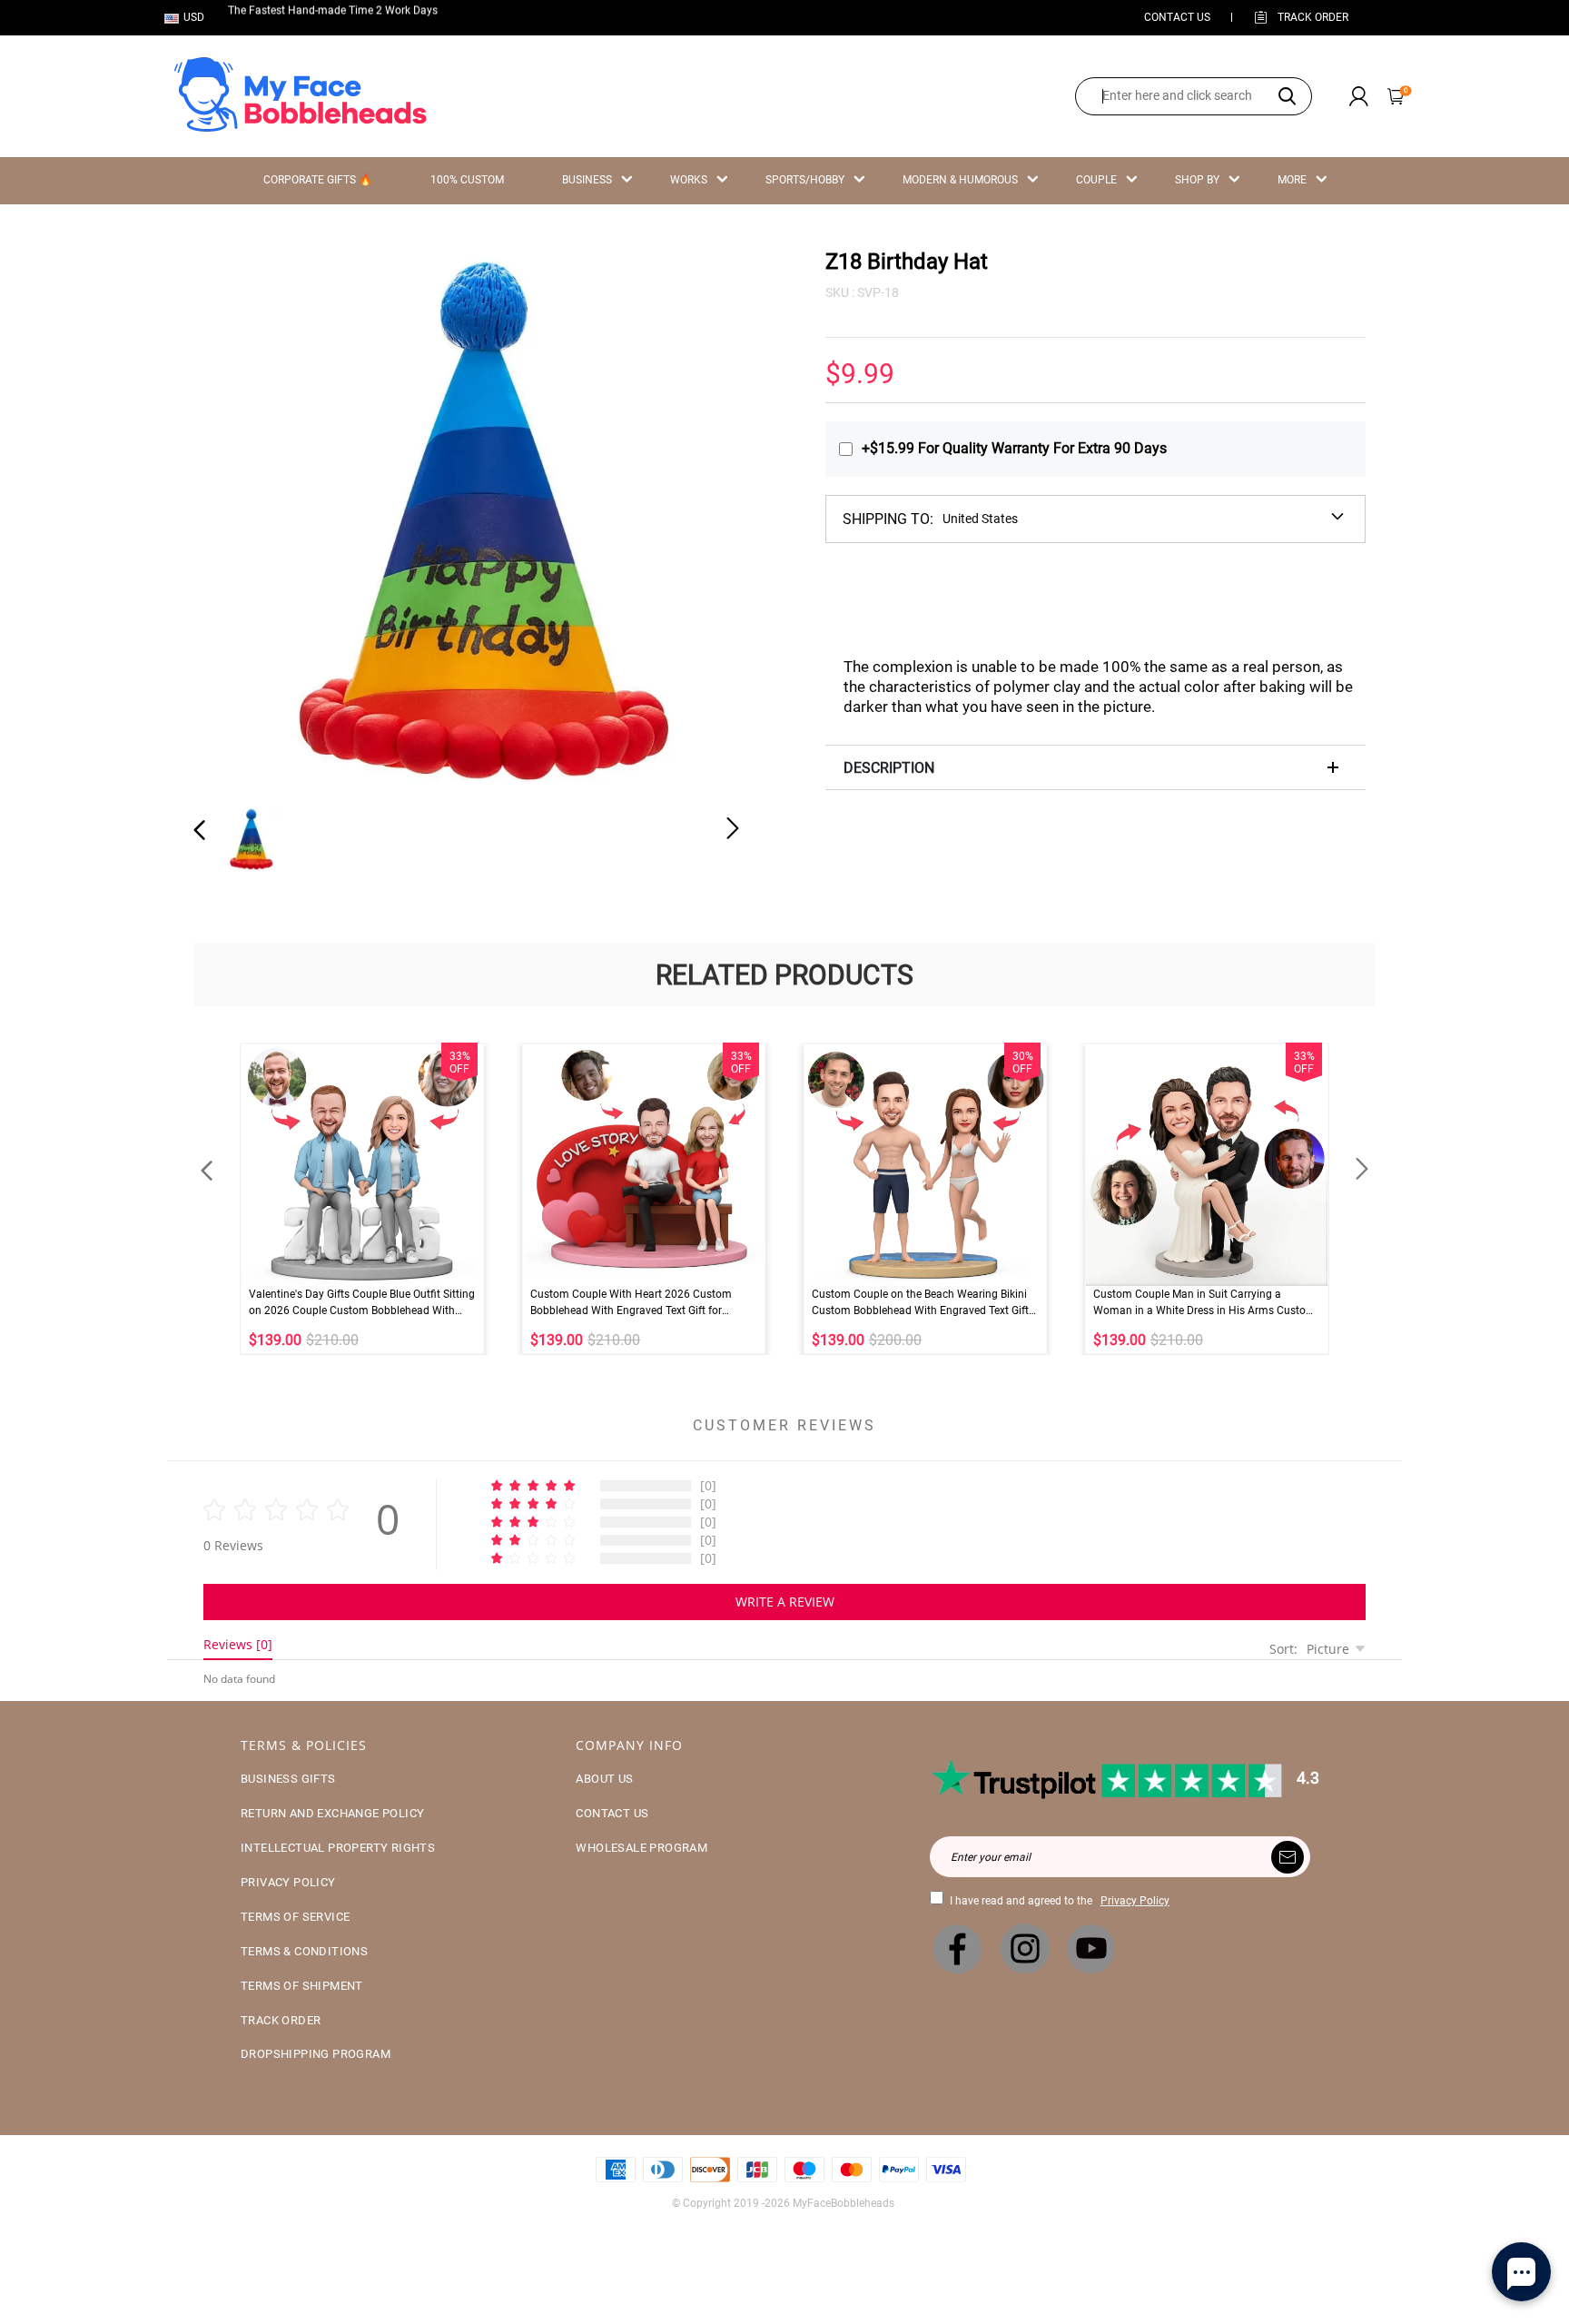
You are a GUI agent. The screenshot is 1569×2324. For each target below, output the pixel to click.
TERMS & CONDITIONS (304, 1951)
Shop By (1197, 180)
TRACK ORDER (281, 2020)
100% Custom (467, 180)
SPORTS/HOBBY (805, 180)
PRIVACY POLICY (288, 1882)
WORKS (689, 180)
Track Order (1313, 17)
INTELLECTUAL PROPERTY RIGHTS (338, 1848)
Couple (1096, 180)
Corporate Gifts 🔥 (318, 180)
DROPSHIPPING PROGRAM (316, 2054)
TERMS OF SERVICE (295, 1917)
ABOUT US (604, 1779)
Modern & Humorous (960, 180)
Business (587, 180)
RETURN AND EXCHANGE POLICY (332, 1813)
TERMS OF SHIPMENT (302, 1986)
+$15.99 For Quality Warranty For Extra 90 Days (1014, 448)
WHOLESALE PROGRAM (641, 1848)
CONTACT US (1177, 17)
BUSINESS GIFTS (288, 1779)
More (1292, 180)
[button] (236, 518)
